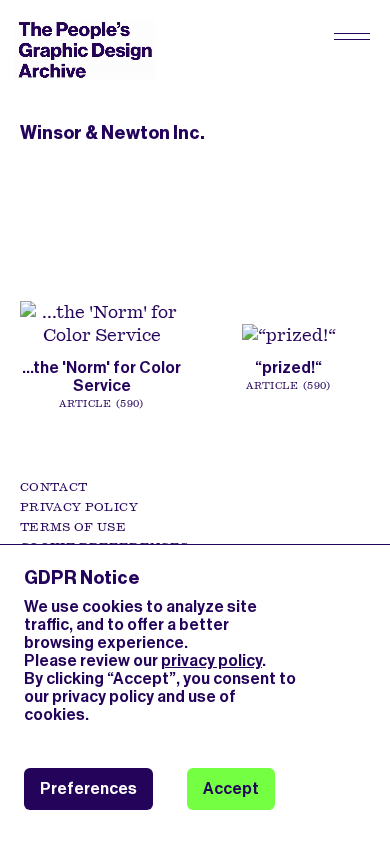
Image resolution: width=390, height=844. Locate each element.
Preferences (88, 788)
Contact (53, 487)
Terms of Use (73, 527)
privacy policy (211, 660)
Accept (231, 788)
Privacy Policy (79, 507)
